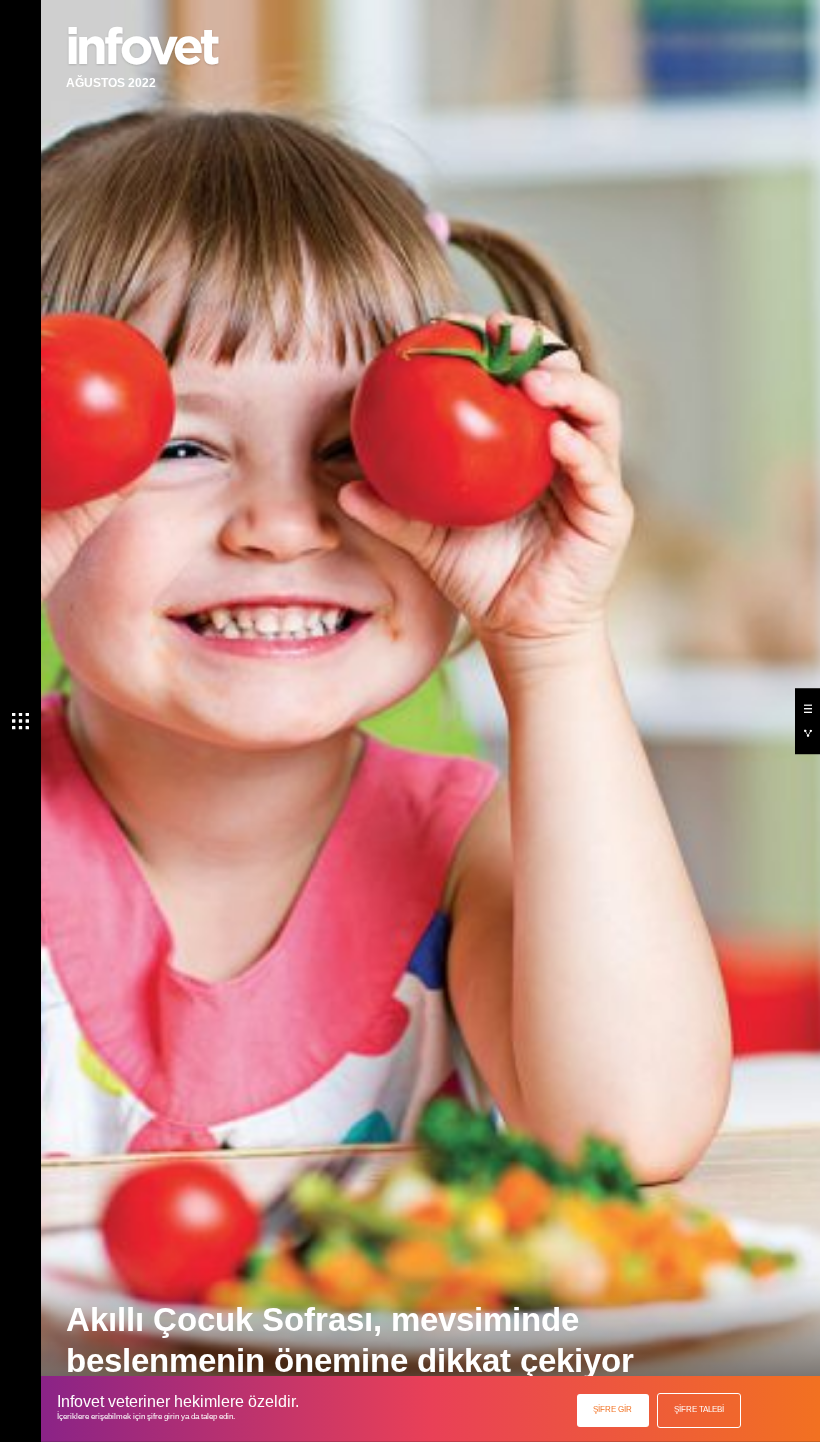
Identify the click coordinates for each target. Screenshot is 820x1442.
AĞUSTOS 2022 (111, 83)
